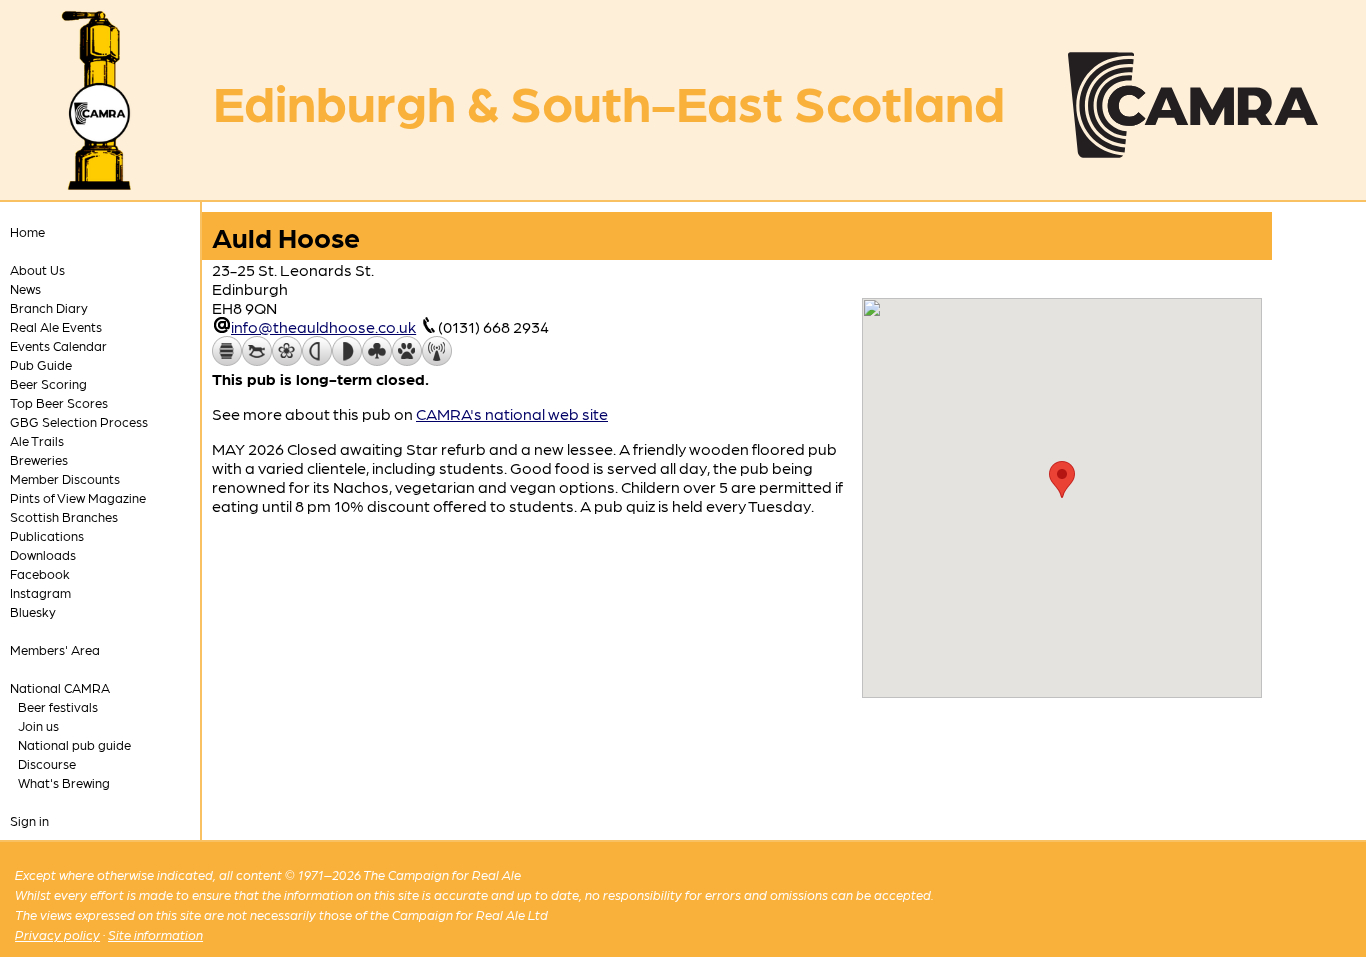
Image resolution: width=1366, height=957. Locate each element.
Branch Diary (49, 307)
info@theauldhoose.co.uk (323, 326)
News (25, 288)
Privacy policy (57, 934)
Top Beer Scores (59, 402)
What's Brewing (64, 782)
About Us (37, 269)
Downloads (43, 554)
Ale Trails (37, 440)
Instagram (40, 592)
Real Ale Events (56, 326)
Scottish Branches (64, 516)
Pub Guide (41, 364)
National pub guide (74, 744)
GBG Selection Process (79, 421)
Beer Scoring (48, 383)
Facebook (40, 573)
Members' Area (55, 649)
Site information (155, 934)
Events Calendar (58, 345)
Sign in (29, 820)
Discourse (47, 763)
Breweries (39, 459)
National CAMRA (60, 687)
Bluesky (33, 611)
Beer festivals (58, 706)
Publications (47, 535)
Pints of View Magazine (78, 497)
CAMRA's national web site (512, 413)
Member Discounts (65, 478)
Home (27, 231)
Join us (38, 725)
